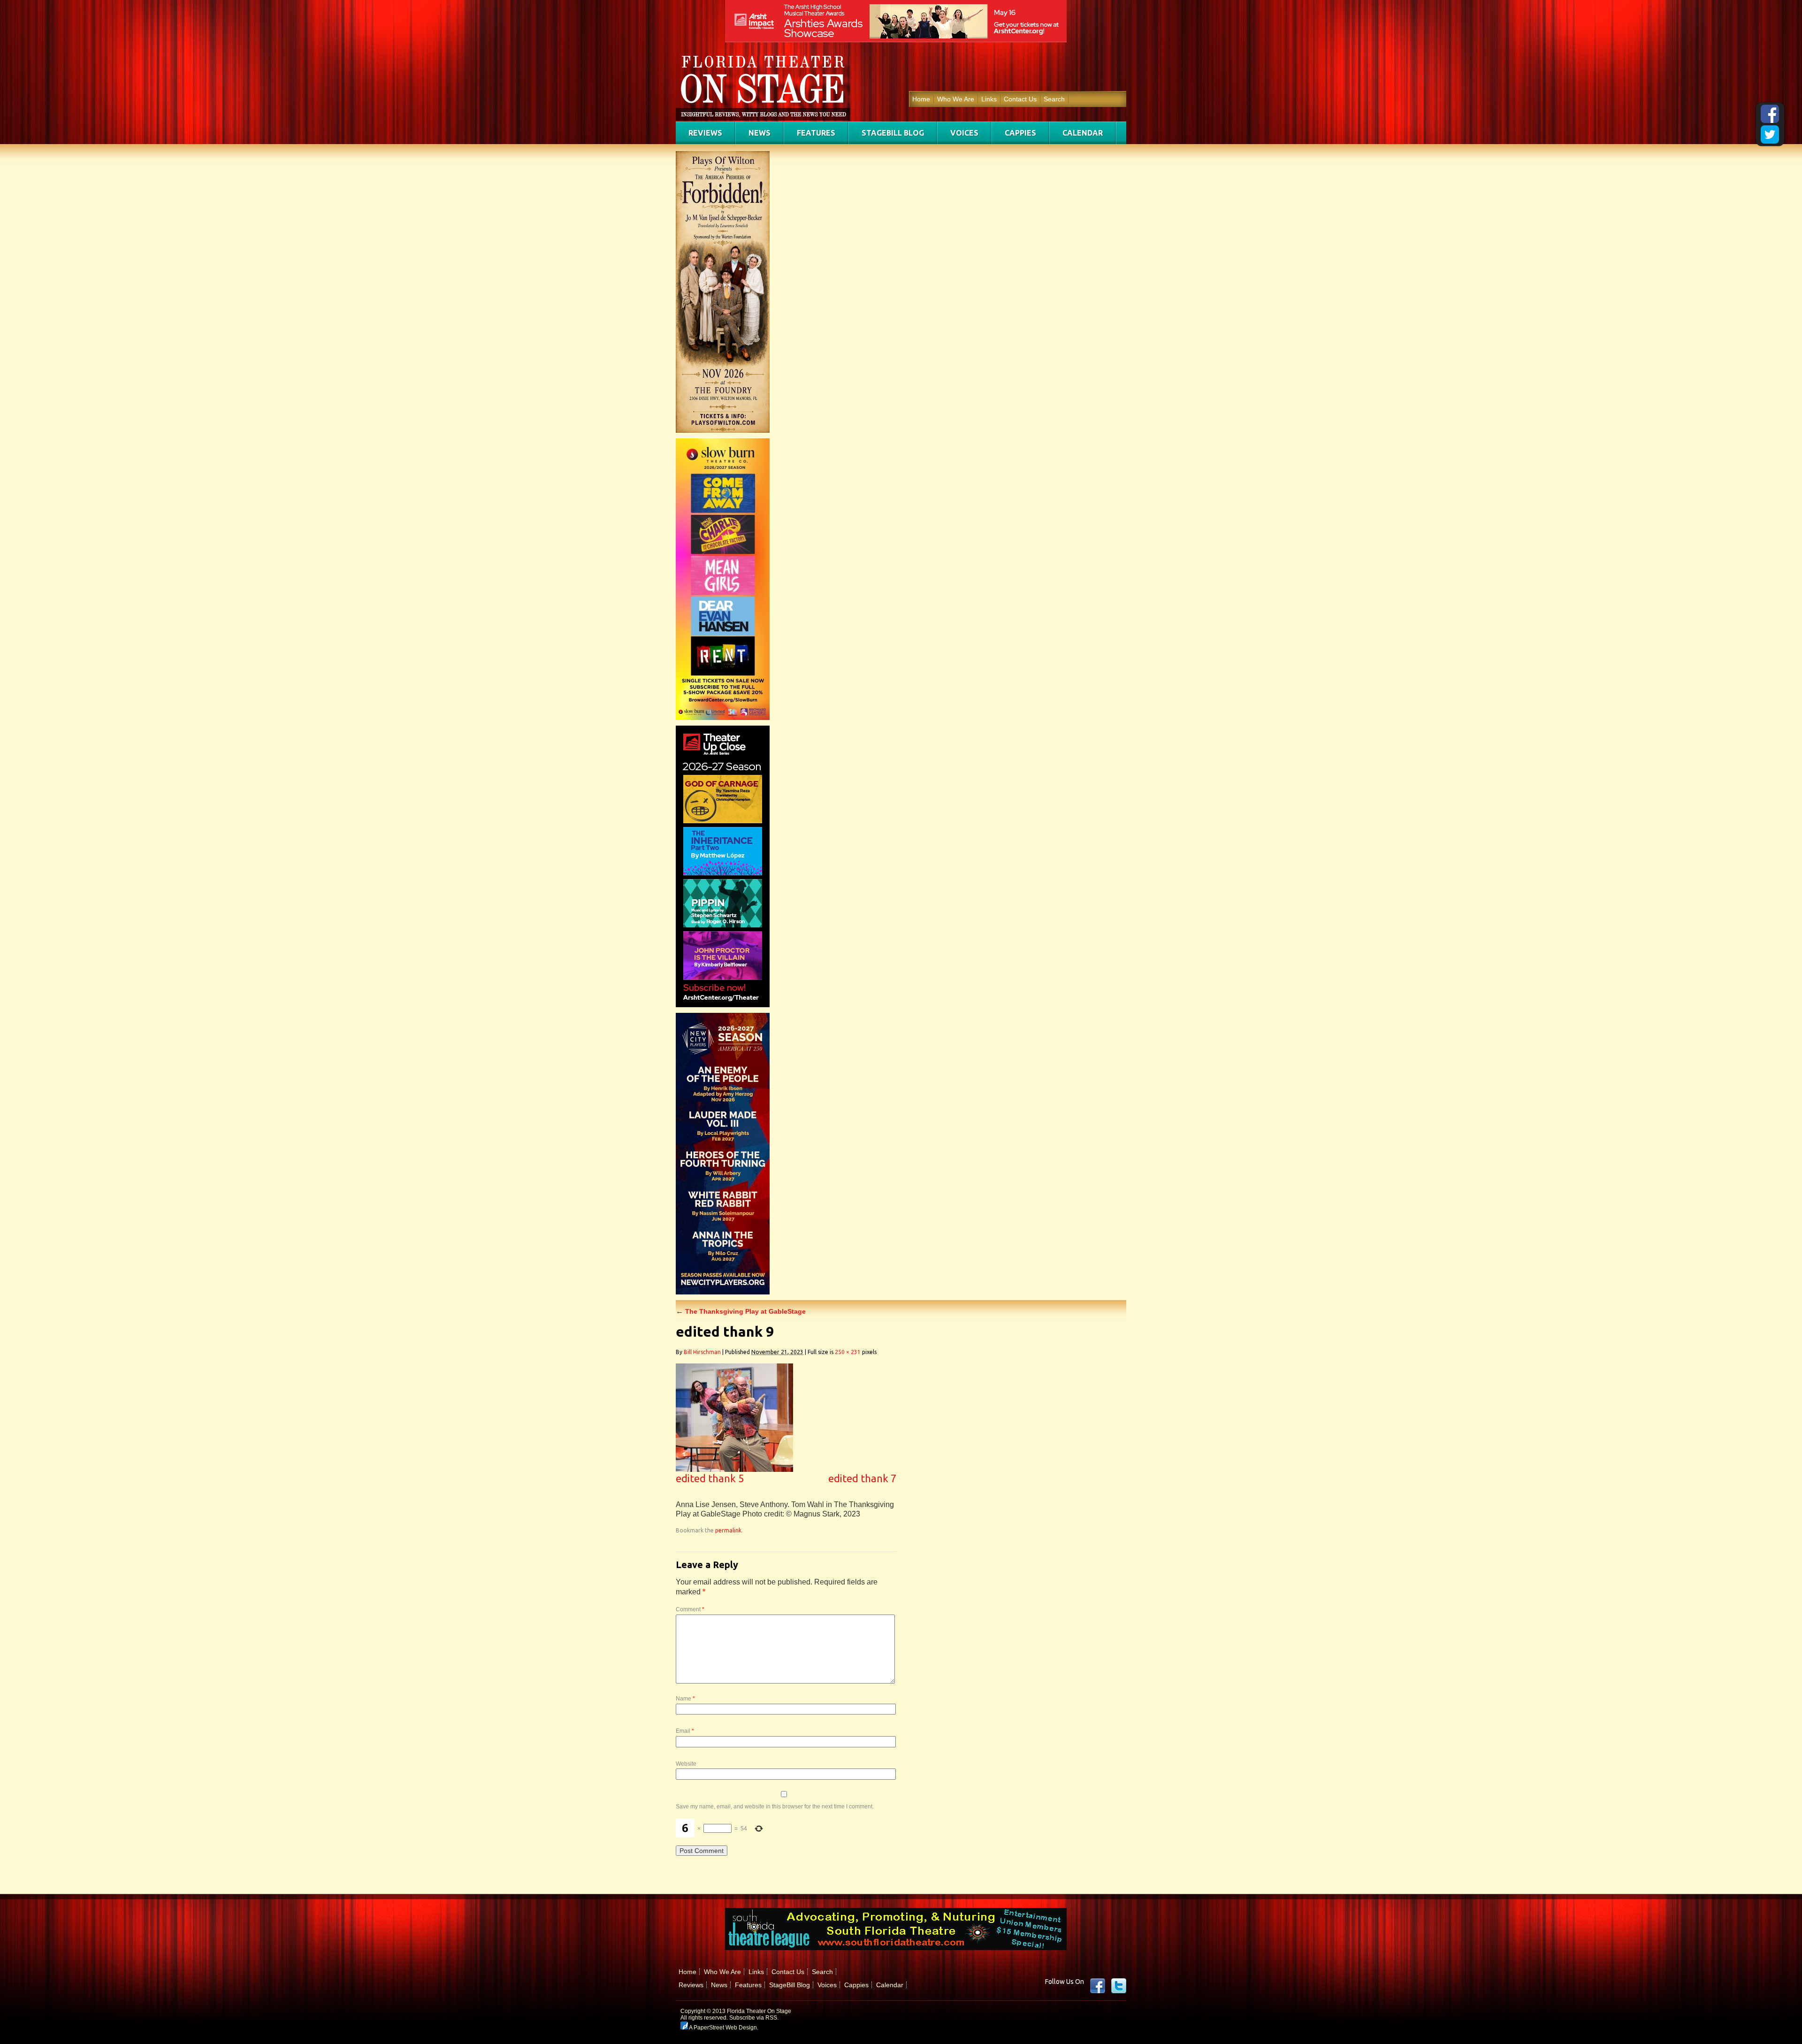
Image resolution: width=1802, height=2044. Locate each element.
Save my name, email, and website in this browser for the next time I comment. (775, 1807)
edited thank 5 (710, 1478)
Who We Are (956, 99)
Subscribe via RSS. (754, 2018)
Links (989, 99)
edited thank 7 (862, 1478)
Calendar (1083, 133)
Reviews (705, 133)
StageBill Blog (893, 133)
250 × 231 (848, 1352)
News (760, 133)
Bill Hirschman (702, 1352)
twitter (1119, 1986)
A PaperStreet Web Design (722, 2028)
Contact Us (1020, 99)
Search (1054, 99)
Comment (690, 1609)
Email (685, 1731)
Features (816, 133)
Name (685, 1699)
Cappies (1020, 133)
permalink (728, 1530)
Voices (964, 133)
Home (921, 99)
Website (686, 1764)
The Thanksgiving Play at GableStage (741, 1311)
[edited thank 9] (734, 1469)
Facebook (1098, 1986)
